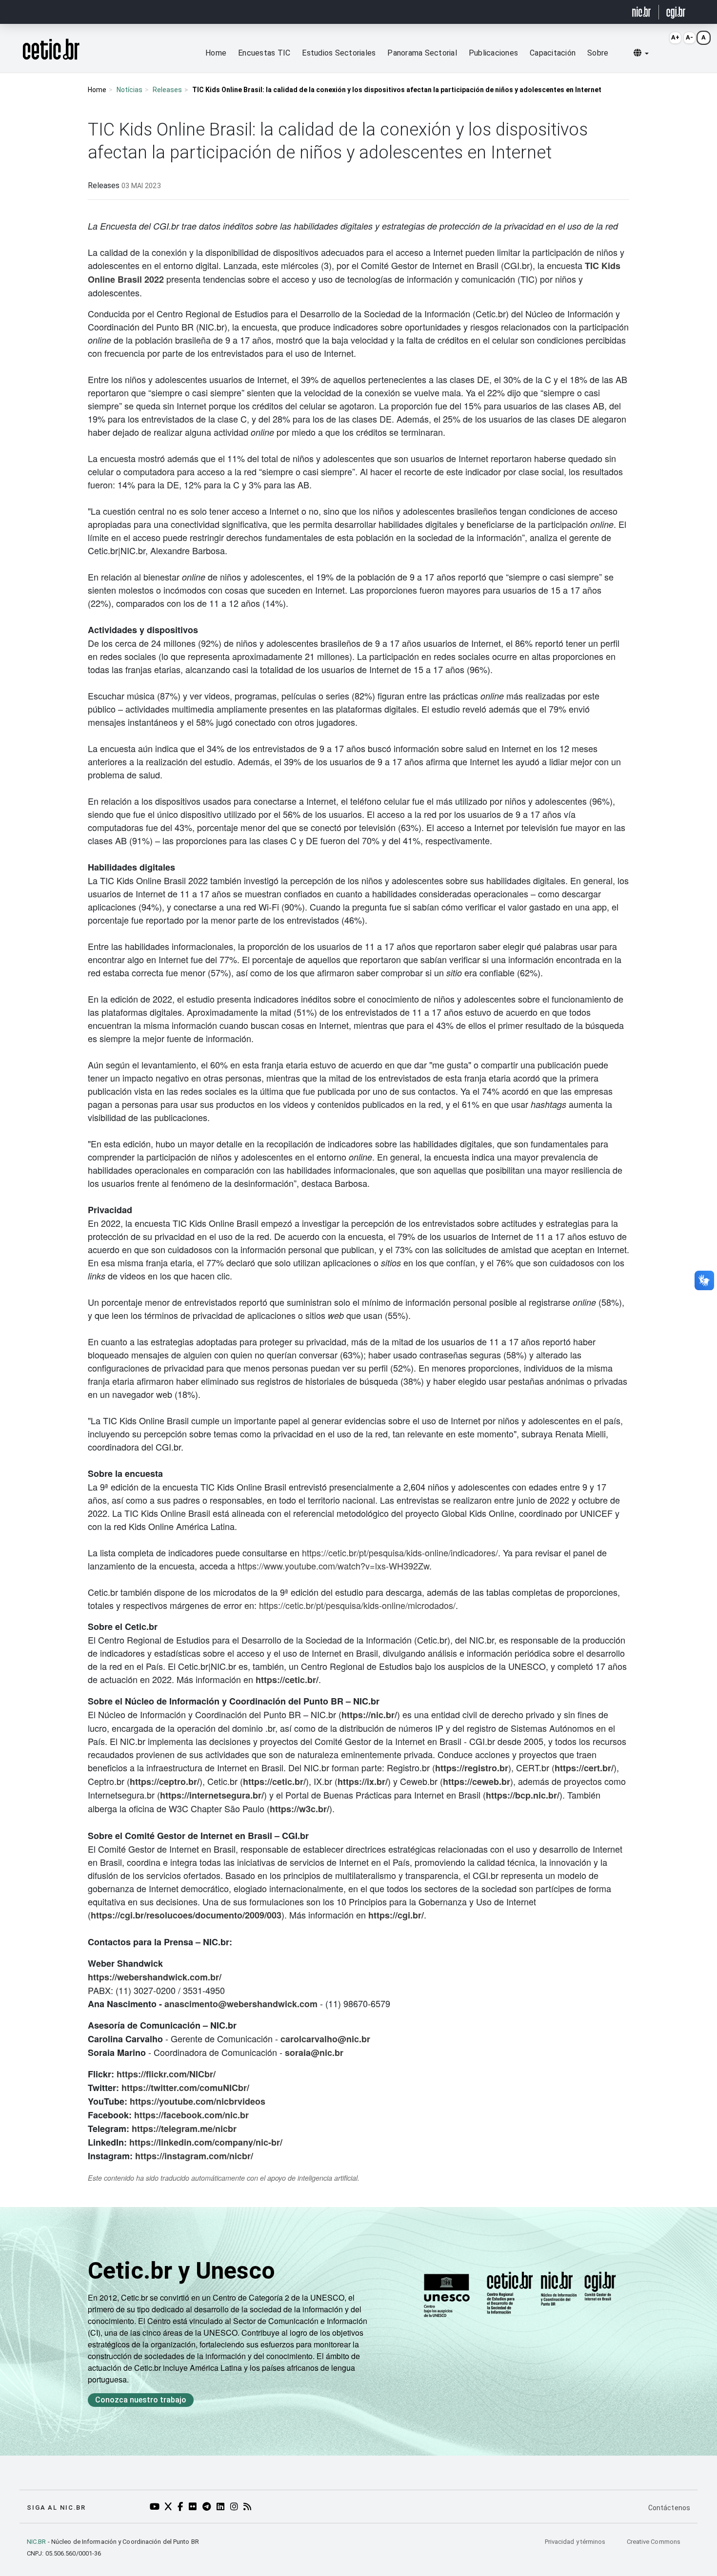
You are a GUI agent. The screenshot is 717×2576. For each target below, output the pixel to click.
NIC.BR (37, 2542)
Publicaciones (493, 53)
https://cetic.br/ (287, 1680)
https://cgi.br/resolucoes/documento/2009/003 (186, 1915)
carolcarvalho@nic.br (325, 2039)
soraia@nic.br (314, 2053)
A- (689, 37)
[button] (641, 53)
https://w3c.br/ (299, 1809)
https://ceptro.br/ (165, 1782)
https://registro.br (472, 1768)
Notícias (129, 90)
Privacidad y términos (576, 2542)
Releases (167, 90)
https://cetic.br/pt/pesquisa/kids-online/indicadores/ (400, 1552)
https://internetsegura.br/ (212, 1795)
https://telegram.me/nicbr (184, 2129)
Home (216, 53)
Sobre (598, 53)
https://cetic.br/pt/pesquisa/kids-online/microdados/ (357, 1605)
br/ (277, 2142)
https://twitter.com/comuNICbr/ (185, 2088)
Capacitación (553, 53)
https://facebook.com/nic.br (191, 2115)
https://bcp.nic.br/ (523, 1795)
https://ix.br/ (363, 1782)
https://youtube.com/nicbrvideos (198, 2101)
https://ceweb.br (477, 1782)
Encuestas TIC (264, 53)
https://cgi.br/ (396, 1915)
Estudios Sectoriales (339, 53)
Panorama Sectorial (422, 53)
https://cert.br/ (584, 1768)
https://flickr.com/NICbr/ (166, 2074)
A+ (675, 37)
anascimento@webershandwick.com (241, 2004)
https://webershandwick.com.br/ (155, 1977)
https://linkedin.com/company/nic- (200, 2142)
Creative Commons (654, 2542)
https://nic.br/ (369, 1715)
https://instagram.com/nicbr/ (194, 2156)
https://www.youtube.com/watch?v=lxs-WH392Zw (333, 1566)
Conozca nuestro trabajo (141, 2400)
